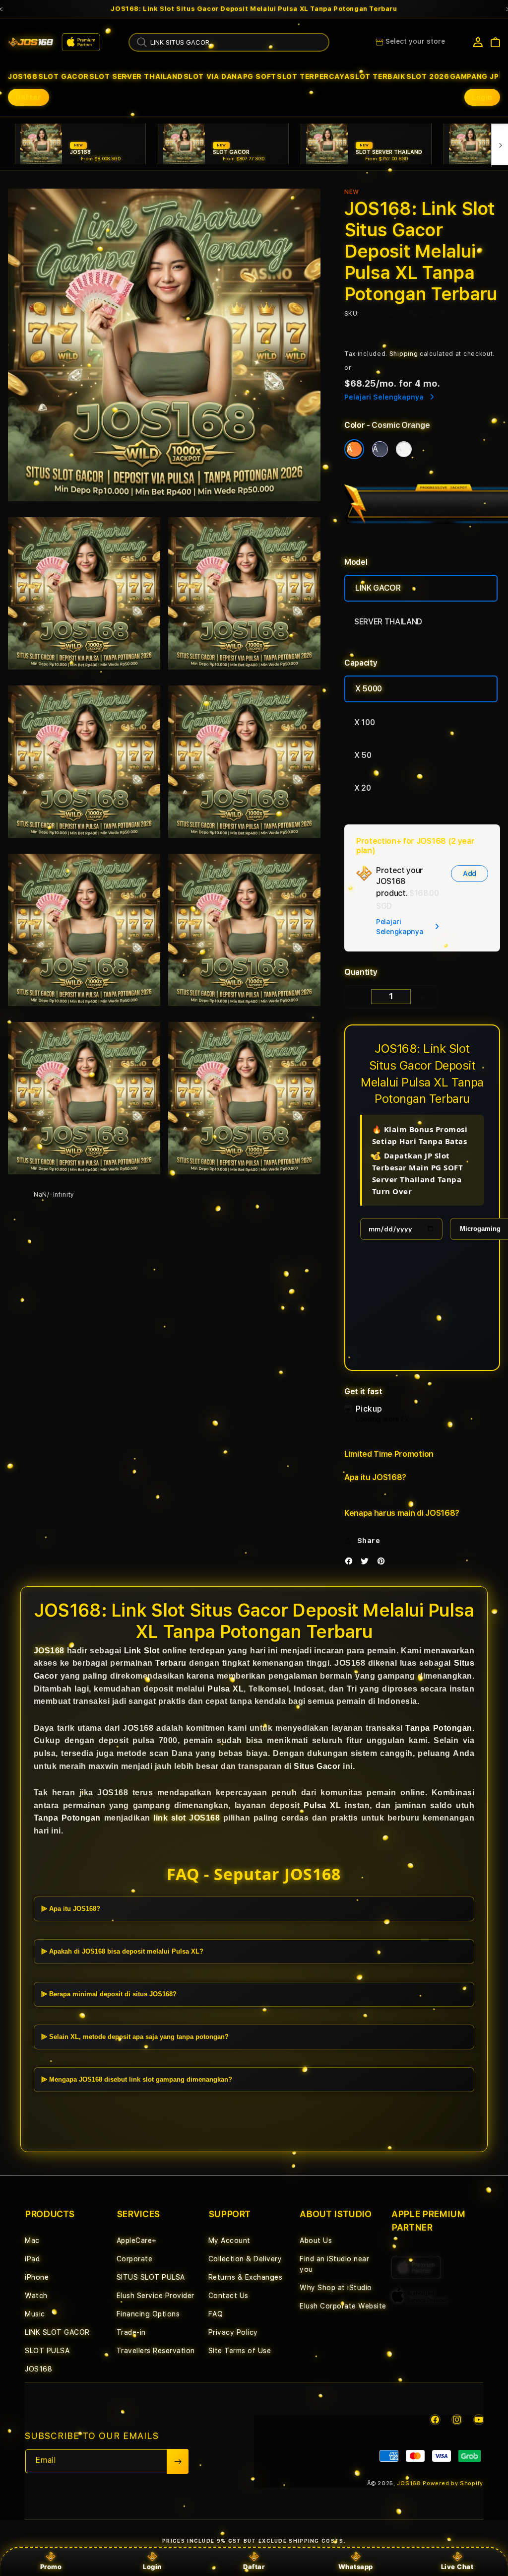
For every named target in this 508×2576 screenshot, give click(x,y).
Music (35, 2314)
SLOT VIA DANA (213, 76)
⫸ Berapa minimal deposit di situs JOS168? (109, 1994)
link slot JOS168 (187, 1818)
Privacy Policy (233, 2332)
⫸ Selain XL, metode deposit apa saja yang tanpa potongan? (135, 2037)
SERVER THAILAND (388, 622)
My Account (229, 2240)
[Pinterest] (383, 1563)
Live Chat (457, 2567)
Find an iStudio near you (334, 2264)
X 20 (363, 788)
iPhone (37, 2277)
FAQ (216, 2314)
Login (152, 2567)
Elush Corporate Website (343, 2306)
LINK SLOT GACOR (57, 2332)
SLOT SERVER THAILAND (136, 76)
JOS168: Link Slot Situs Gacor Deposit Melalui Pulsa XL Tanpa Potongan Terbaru (254, 9)
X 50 (363, 755)
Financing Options (148, 2314)
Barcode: (422, 314)
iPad (32, 2259)
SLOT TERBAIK (378, 76)
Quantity (361, 972)
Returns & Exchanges (246, 2277)
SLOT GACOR (63, 76)
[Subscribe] (178, 2461)
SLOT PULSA (47, 2351)
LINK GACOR (378, 588)
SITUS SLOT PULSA (151, 2277)
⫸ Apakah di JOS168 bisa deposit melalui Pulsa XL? (122, 1951)
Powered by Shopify (453, 2483)
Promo (51, 2567)
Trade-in (131, 2332)
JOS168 (23, 76)
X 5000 (369, 689)
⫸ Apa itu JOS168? (71, 1909)
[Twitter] (367, 1563)
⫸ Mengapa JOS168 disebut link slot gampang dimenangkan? (137, 2079)
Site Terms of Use (240, 2351)
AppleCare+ (137, 2240)
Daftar (254, 2567)
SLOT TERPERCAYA (313, 76)
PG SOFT (260, 76)
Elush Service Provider (156, 2296)
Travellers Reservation (156, 2351)
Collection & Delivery (245, 2259)
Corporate (135, 2259)
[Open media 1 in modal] (164, 345)
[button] (23, 76)
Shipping (404, 354)
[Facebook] (351, 1563)
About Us (316, 2240)
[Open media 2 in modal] (84, 593)
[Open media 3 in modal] (244, 593)
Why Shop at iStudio (336, 2288)
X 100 (364, 722)
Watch (36, 2296)
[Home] (31, 42)
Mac (32, 2240)
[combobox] (229, 42)
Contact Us (228, 2296)
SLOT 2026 (428, 76)
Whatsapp (356, 2567)
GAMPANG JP (475, 76)
